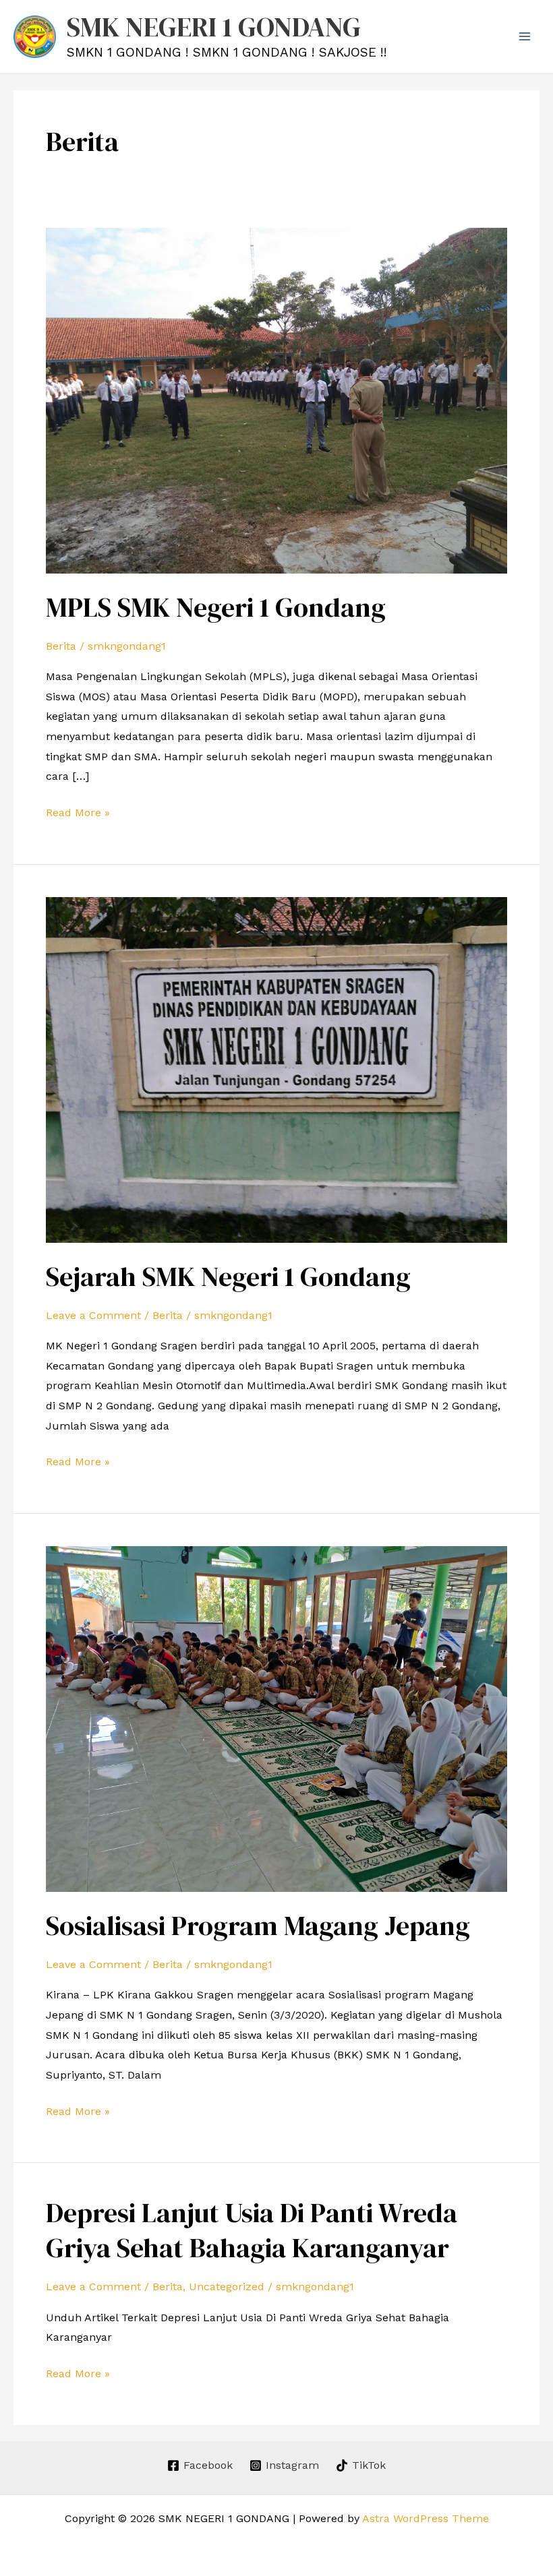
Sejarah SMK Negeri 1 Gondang (228, 1277)
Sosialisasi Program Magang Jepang (258, 1926)
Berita (61, 646)
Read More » (78, 811)
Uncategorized (227, 2287)
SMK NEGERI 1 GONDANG (214, 27)
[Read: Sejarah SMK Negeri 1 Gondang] (276, 1069)
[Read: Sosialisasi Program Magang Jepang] (276, 1718)
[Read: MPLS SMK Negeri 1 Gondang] (276, 399)
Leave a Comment (93, 1315)
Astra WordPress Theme (426, 2518)
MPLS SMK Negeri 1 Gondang (216, 607)
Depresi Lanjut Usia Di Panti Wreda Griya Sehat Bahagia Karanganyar (252, 2230)
